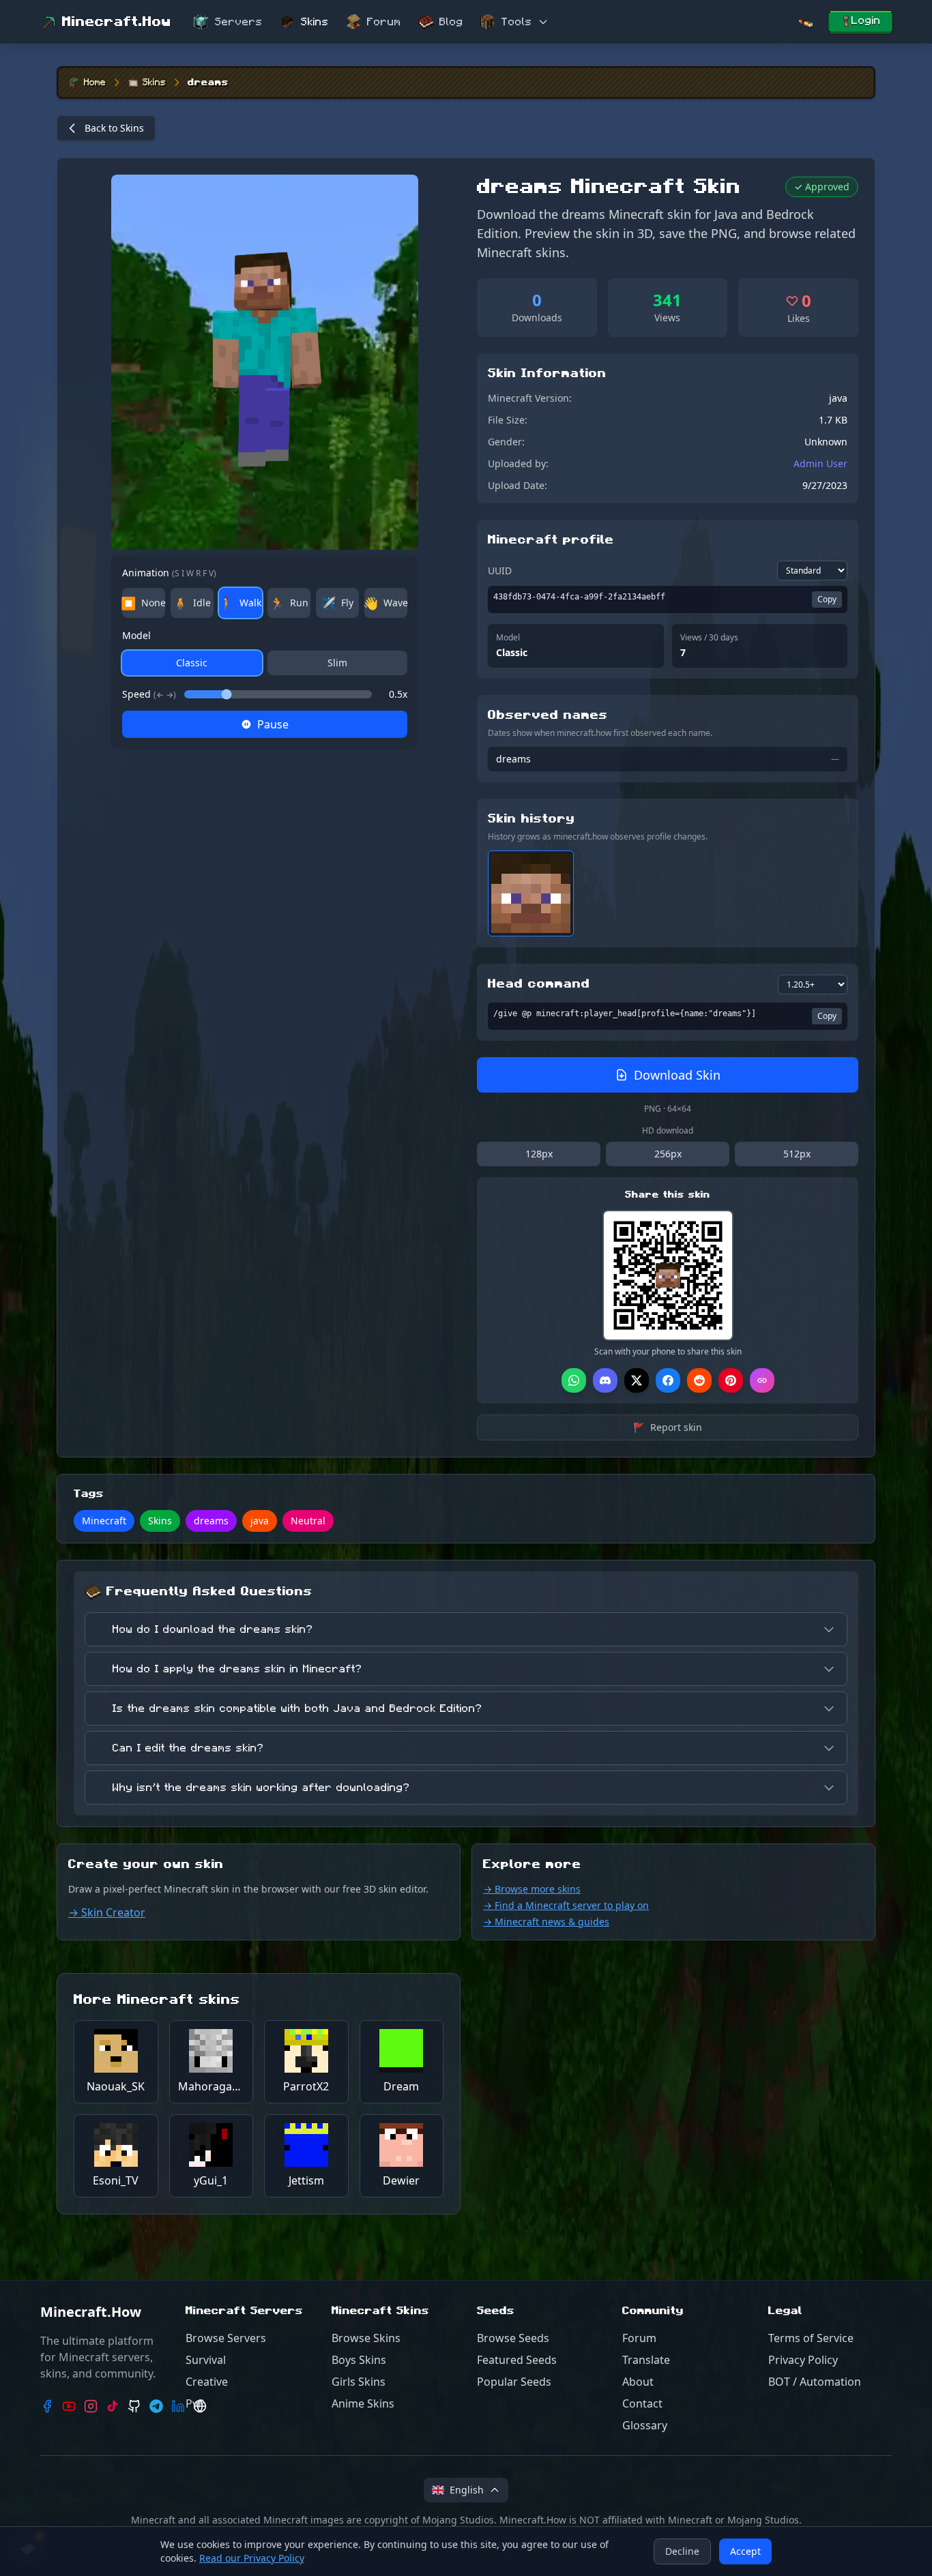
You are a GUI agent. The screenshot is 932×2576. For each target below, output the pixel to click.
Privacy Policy (803, 2360)
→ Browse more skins (532, 1889)
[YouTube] (69, 2406)
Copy (827, 599)
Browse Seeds (513, 2338)
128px (539, 1154)
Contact (642, 2403)
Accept (745, 2551)
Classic (192, 663)
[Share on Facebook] (668, 1380)
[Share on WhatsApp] (574, 1380)
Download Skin (677, 1075)
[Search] (805, 22)
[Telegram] (156, 2406)
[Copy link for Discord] (605, 1380)
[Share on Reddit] (699, 1380)
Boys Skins (359, 2360)
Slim (337, 663)
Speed (149, 694)
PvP (195, 2403)
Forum (384, 22)
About (638, 2382)
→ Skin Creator (107, 1912)
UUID (500, 571)
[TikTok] (113, 2406)
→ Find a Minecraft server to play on (566, 1905)
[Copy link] (762, 1380)
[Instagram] (91, 2406)
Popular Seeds (514, 2382)
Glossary (645, 2425)
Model (136, 635)
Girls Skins (359, 2382)
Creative (207, 2382)
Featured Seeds (517, 2360)
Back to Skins (114, 128)
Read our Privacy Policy (252, 2558)
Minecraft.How (117, 22)
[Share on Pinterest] (731, 1380)
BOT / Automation (815, 2382)
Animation (169, 573)
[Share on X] (637, 1380)
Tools (517, 22)
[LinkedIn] (178, 2406)
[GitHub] (134, 2406)
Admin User (820, 463)
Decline (682, 2551)
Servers (239, 22)
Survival (206, 2360)
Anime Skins (363, 2403)
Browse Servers (226, 2338)
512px (797, 1154)
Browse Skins (366, 2338)
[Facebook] (47, 2406)
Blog (451, 22)
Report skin (668, 1427)
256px (668, 1154)
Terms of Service (811, 2338)
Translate (646, 2360)
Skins (315, 22)
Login (866, 20)
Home (95, 83)
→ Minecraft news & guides (546, 1922)
